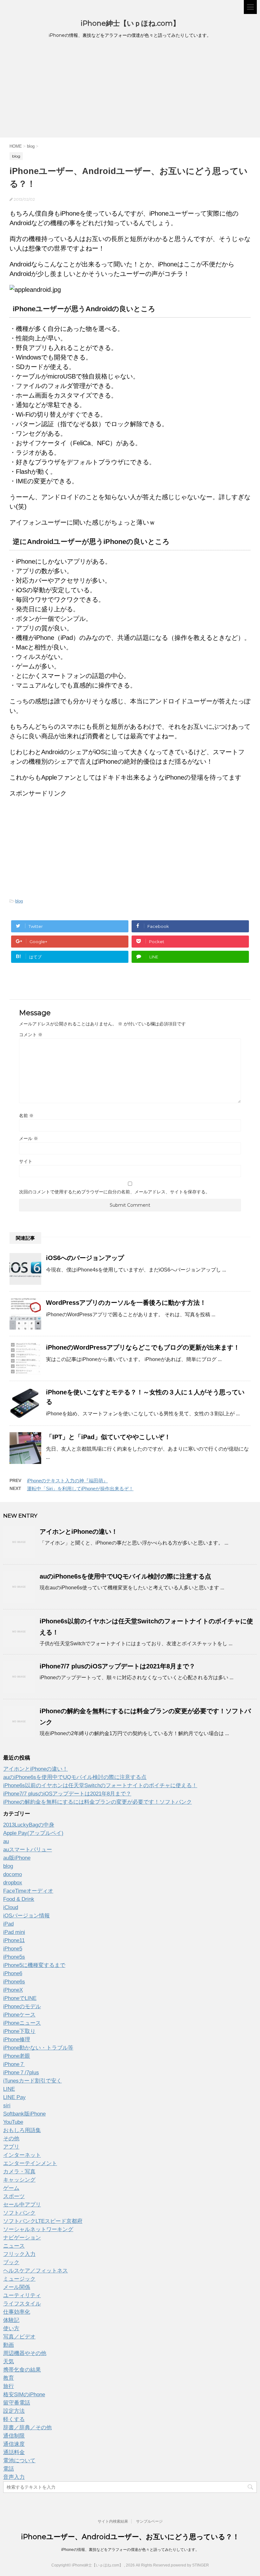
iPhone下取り (19, 2031)
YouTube (13, 2122)
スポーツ (14, 2196)
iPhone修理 (17, 2039)
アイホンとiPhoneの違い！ (79, 1532)
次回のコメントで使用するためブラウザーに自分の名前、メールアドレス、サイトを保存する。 (114, 1192)
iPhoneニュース (22, 2023)
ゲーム (11, 2188)
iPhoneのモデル (22, 2006)
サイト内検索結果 (113, 2521)
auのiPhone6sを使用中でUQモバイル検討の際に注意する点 (125, 1576)
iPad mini (14, 1932)
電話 (9, 2469)
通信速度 (14, 2444)
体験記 (11, 2320)
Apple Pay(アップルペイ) (33, 1833)
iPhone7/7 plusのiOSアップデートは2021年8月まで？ (117, 1666)
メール (29, 1138)
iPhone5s (14, 1957)
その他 (11, 2139)
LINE (9, 2089)
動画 (9, 2345)
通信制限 (14, 2436)
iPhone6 (13, 1973)
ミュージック (19, 2279)
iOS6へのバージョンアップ (85, 1258)
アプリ (11, 2147)
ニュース (14, 2246)
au (6, 1841)
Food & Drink (19, 1899)
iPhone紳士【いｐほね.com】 (130, 23)
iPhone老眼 (17, 2056)
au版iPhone (17, 1858)
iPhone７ (14, 2064)
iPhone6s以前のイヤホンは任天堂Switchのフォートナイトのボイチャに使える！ (100, 1785)
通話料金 (14, 2452)
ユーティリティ (22, 2295)
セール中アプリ (22, 2205)
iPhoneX (13, 1990)
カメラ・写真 (19, 2172)
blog (19, 901)
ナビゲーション (22, 2238)
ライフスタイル (22, 2304)
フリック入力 (19, 2254)
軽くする (14, 2419)
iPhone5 (13, 1949)
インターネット (22, 2155)
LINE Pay (14, 2097)
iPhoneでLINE (20, 1998)
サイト (26, 1161)
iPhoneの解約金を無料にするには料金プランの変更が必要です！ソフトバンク (97, 1802)
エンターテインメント (30, 2163)
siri (7, 2106)
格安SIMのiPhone (24, 2395)
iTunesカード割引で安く (32, 2081)
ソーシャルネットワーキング (38, 2229)
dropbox (13, 1883)
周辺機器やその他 (25, 2353)
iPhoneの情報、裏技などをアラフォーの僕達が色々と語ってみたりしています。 (130, 2550)
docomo (13, 1874)
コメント (31, 1035)
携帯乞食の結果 (22, 2370)
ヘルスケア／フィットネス (36, 2271)
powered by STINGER (190, 2565)
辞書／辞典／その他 (27, 2428)
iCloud (11, 1907)
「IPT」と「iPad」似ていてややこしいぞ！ (108, 1437)
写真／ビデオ (19, 2337)
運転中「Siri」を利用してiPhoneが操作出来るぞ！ (80, 1489)
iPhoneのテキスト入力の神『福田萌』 (67, 1481)
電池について (19, 2461)
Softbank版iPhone (24, 2114)
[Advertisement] (130, 90)
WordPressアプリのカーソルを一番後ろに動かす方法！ (126, 1303)
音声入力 (14, 2477)
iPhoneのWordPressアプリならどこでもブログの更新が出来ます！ (143, 1347)
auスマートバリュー (28, 1850)
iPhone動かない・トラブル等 (38, 2048)
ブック (11, 2262)
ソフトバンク (19, 2213)
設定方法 (14, 2411)
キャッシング (19, 2180)
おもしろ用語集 (22, 2130)
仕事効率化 (17, 2312)
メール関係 (17, 2287)
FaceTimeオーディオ (28, 1891)
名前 (26, 1116)
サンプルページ (149, 2521)
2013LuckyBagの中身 (29, 1825)
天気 (9, 2361)
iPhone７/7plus (21, 2073)
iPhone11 (14, 1940)
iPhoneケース (19, 2015)
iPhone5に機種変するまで (34, 1965)
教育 (9, 2378)
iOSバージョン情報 (26, 1916)
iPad (8, 1924)
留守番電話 (17, 2403)
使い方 (11, 2328)
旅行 (9, 2386)
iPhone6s (14, 1982)
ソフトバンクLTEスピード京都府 (43, 2221)
